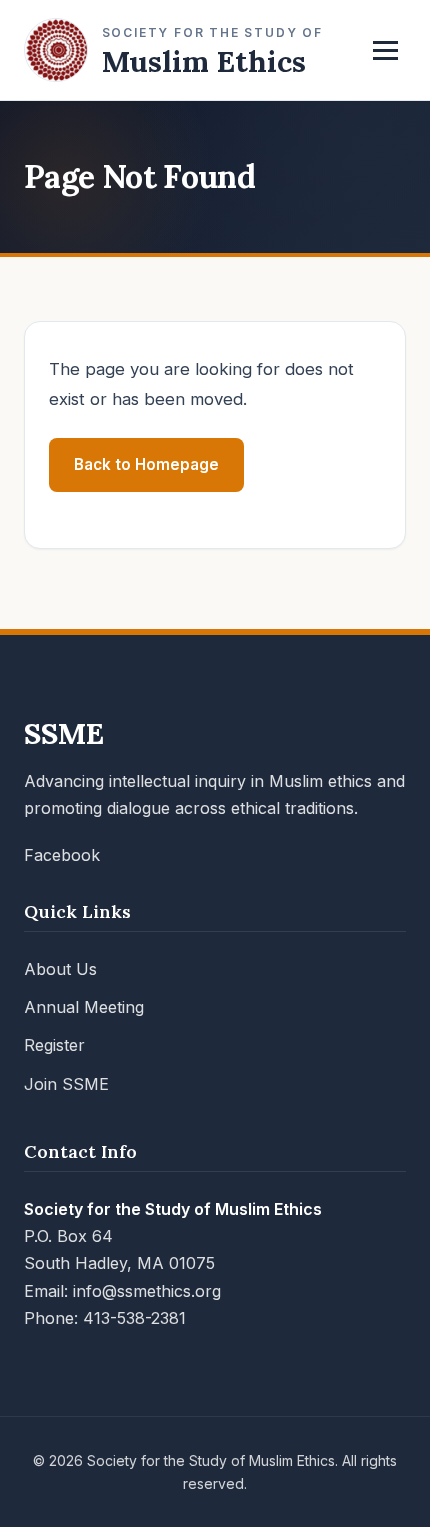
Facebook (62, 855)
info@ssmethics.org (147, 1291)
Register (54, 1045)
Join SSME (66, 1084)
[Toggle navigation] (385, 50)
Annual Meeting (84, 1007)
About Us (60, 969)
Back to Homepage (146, 464)
